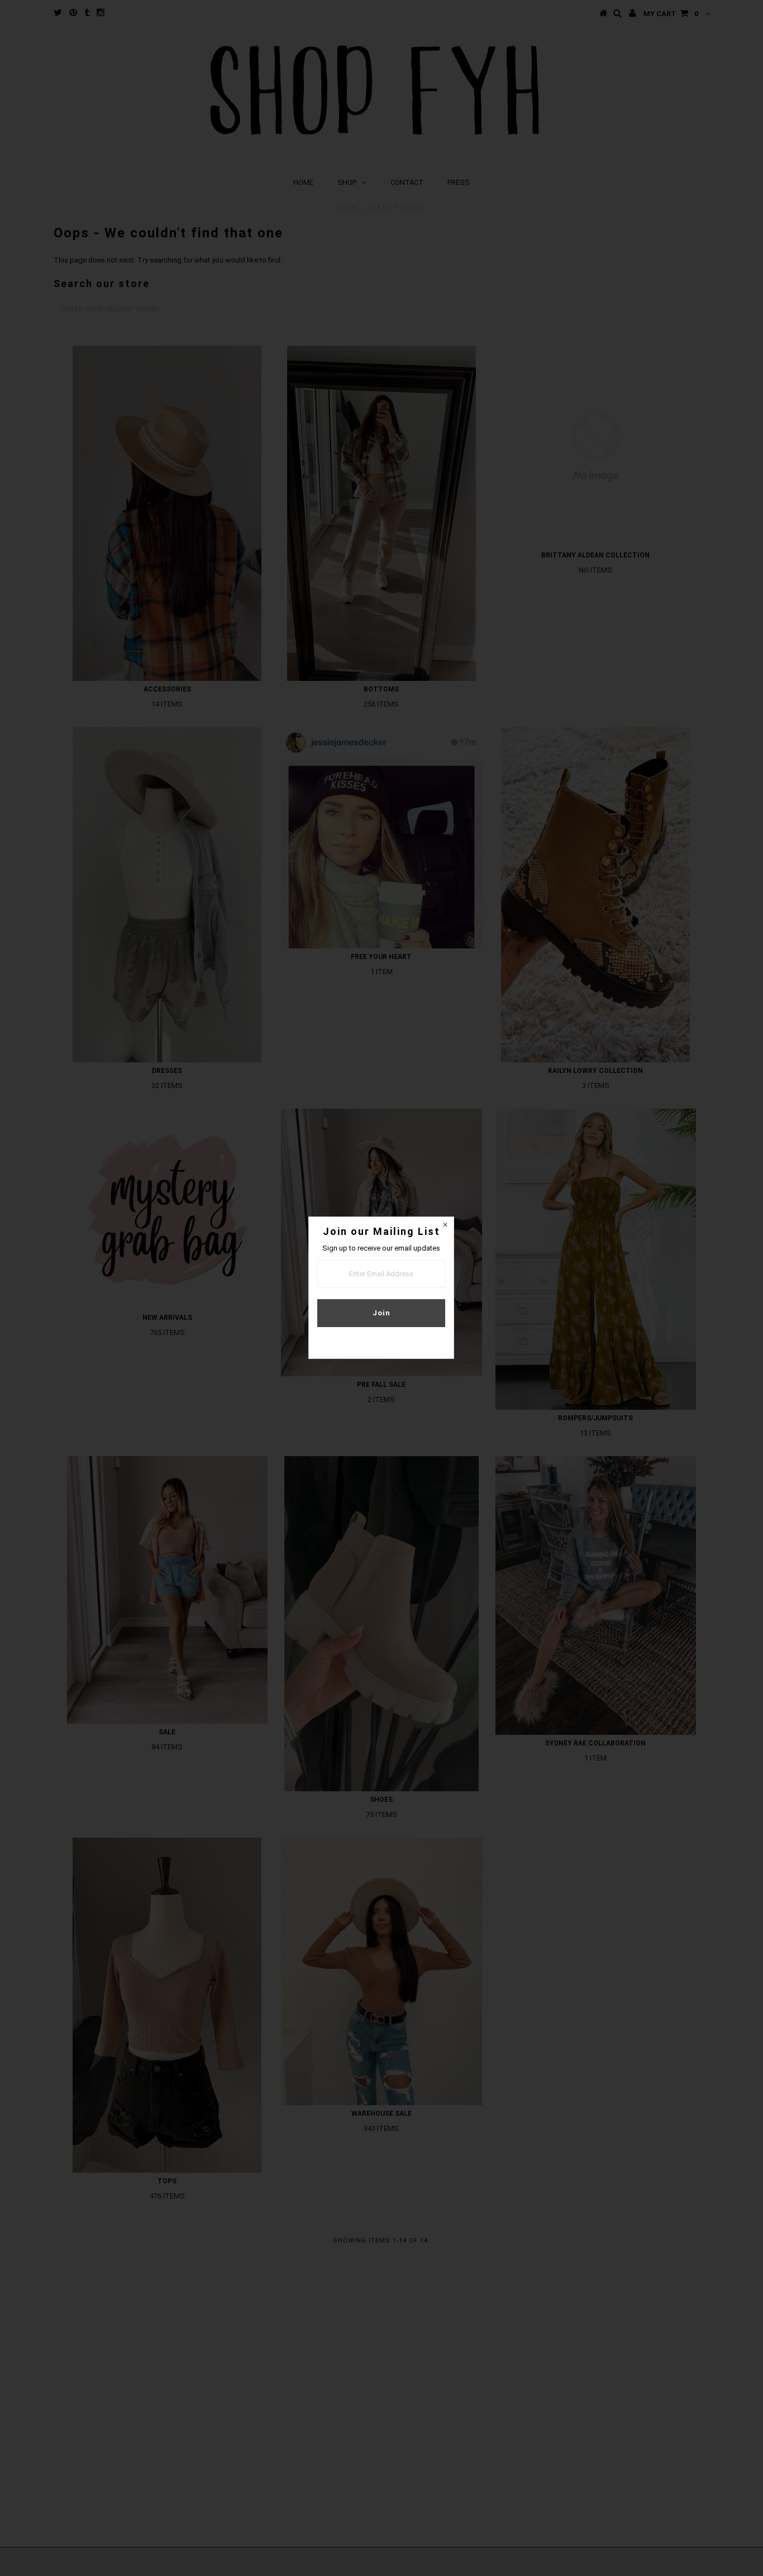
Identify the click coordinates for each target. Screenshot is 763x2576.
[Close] (445, 1225)
